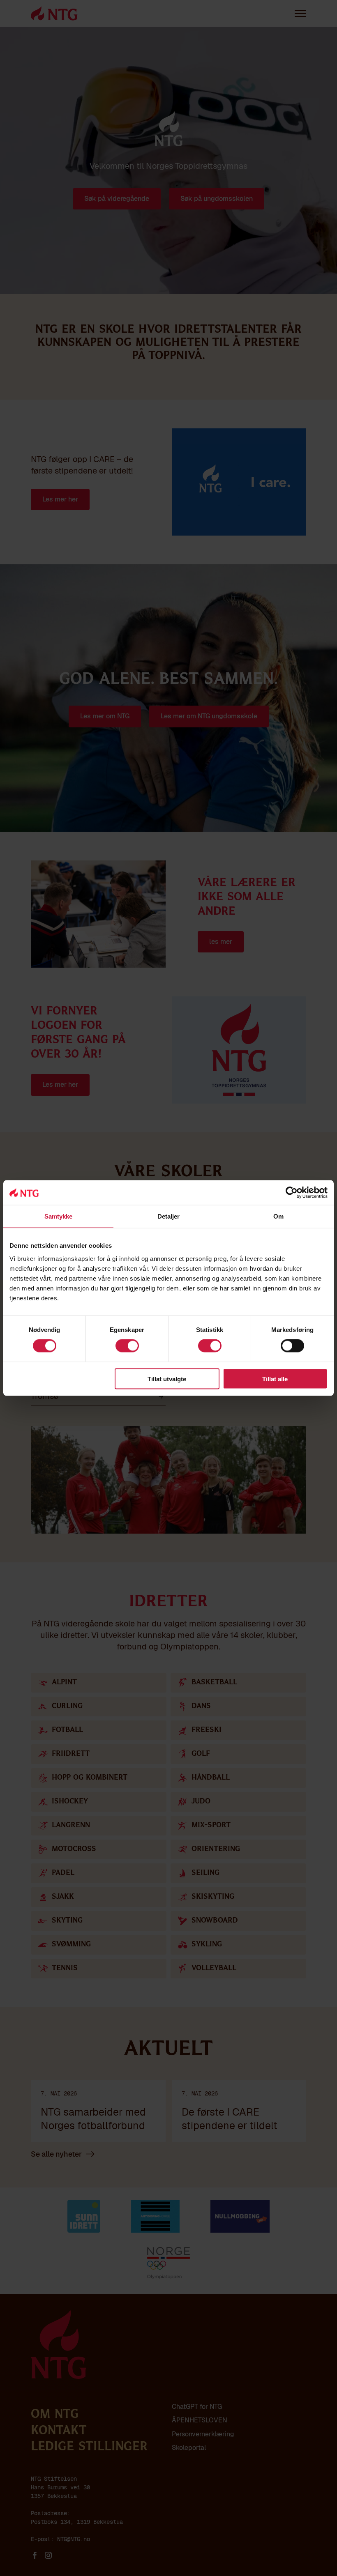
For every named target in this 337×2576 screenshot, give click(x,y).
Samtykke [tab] (59, 1216)
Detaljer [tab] (169, 1216)
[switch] (127, 1346)
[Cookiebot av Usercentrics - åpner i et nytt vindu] (292, 1193)
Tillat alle (275, 1379)
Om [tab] (278, 1216)
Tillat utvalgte (167, 1379)
